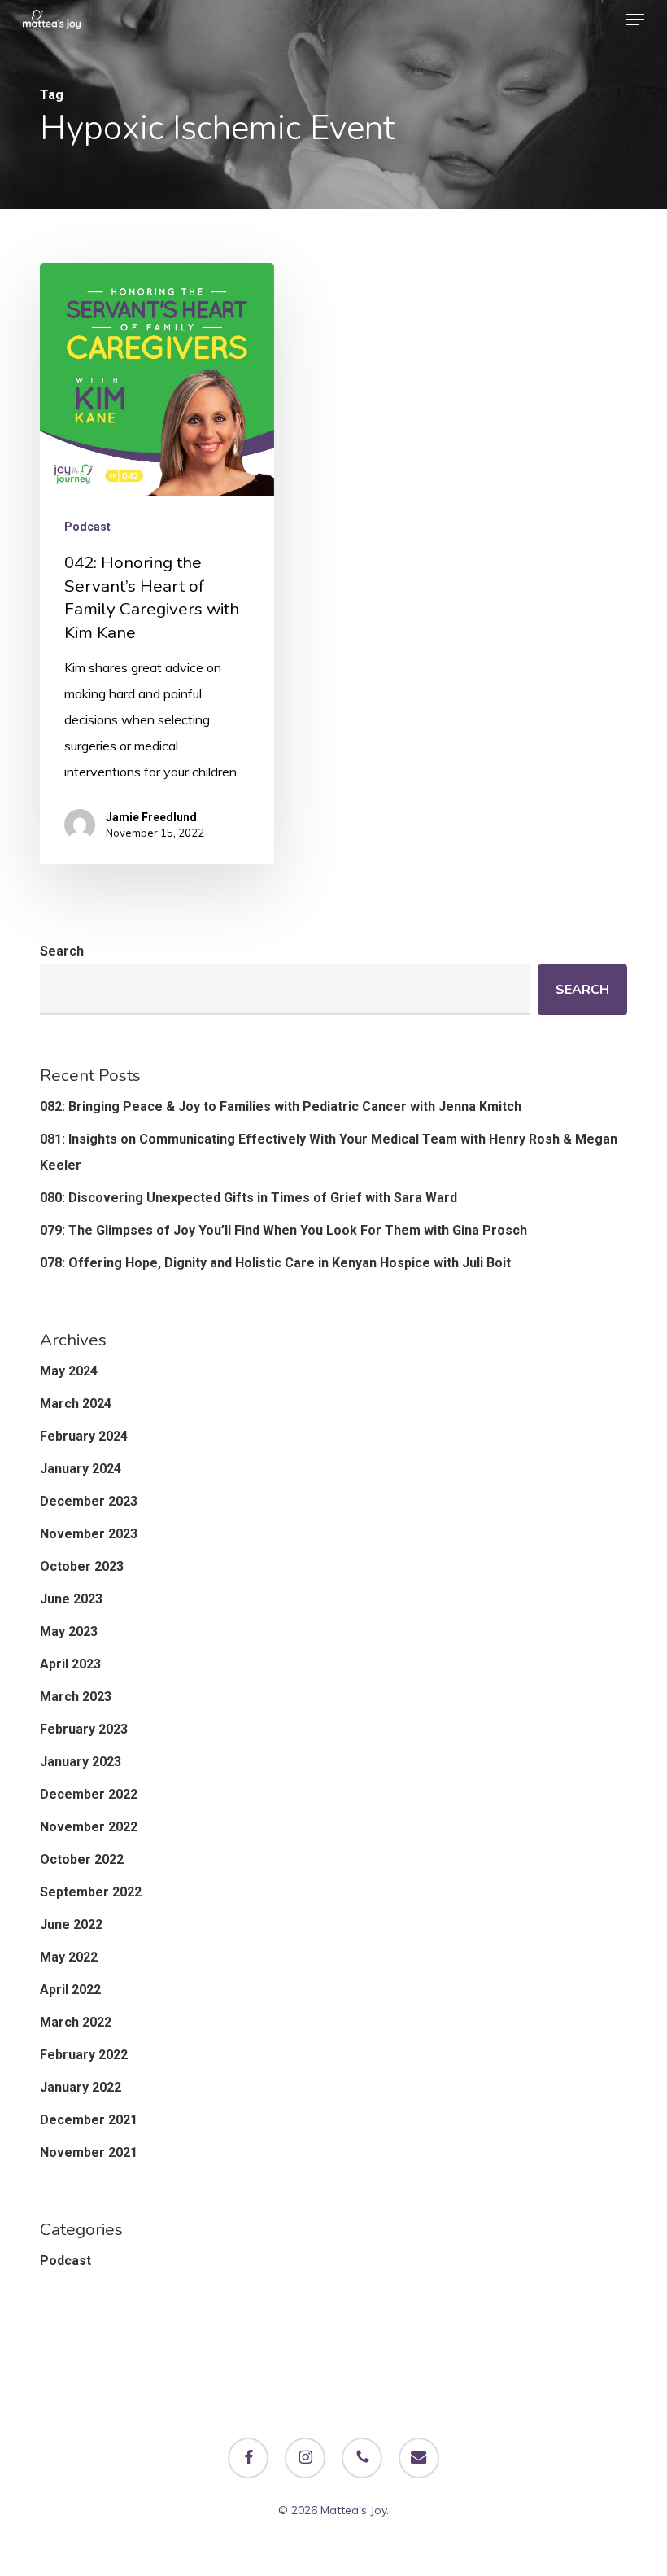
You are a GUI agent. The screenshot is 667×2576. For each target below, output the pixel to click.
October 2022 (82, 1859)
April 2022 (70, 1990)
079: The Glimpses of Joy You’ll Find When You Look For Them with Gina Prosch (283, 1230)
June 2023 (71, 1599)
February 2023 (84, 1729)
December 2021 (89, 2120)
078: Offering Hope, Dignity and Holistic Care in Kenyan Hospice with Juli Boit (275, 1263)
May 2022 (69, 1957)
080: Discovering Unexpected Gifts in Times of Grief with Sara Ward (248, 1198)
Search (62, 951)
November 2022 (89, 1827)
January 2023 (81, 1762)
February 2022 (84, 2055)
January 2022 (81, 2087)
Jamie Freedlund (151, 817)
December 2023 (89, 1501)
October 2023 (82, 1566)
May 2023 (69, 1631)
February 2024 (84, 1436)
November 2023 (89, 1534)
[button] (635, 20)
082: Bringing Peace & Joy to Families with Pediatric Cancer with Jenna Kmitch (281, 1106)
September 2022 (91, 1892)
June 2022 (71, 1924)
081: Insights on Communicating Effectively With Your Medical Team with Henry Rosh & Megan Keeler (329, 1152)
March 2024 (76, 1404)
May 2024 (69, 1371)
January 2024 (81, 1469)
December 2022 (89, 1794)
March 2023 (76, 1697)
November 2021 (89, 2152)
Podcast (87, 527)
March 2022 (76, 2022)
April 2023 (70, 1664)
